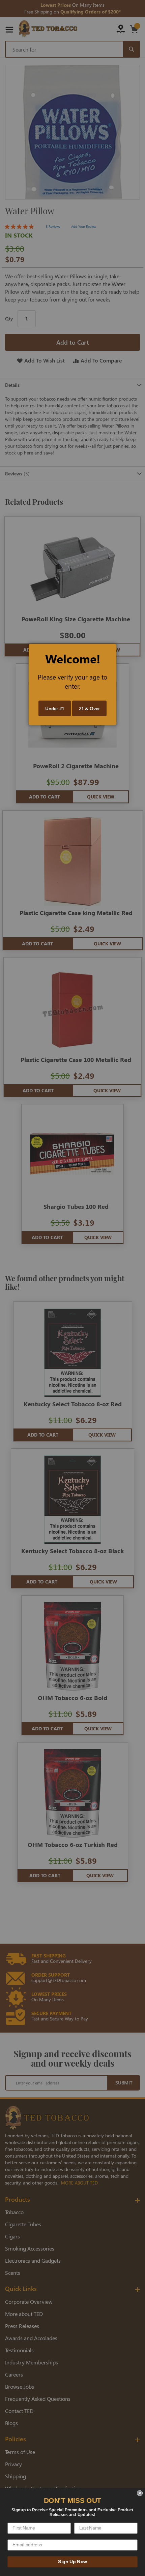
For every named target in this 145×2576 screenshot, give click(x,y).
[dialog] (72, 1288)
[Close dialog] (140, 2493)
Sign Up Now (72, 2562)
